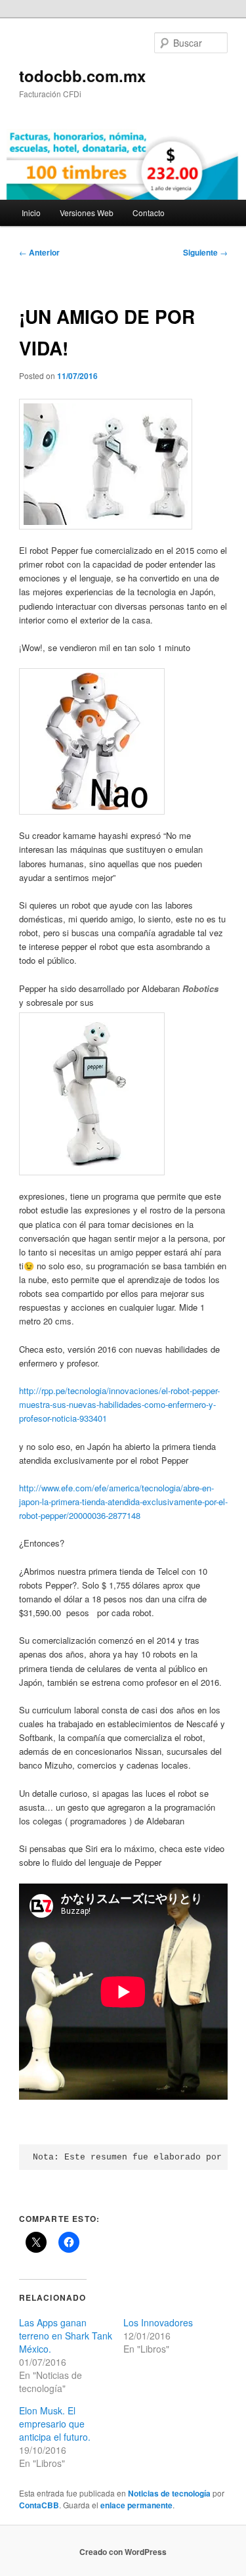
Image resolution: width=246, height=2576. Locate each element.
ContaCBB (39, 2505)
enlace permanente (136, 2505)
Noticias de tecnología (169, 2493)
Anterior (39, 252)
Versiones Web (87, 213)
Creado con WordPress (123, 2552)
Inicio (31, 213)
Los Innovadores (158, 2322)
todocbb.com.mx (82, 76)
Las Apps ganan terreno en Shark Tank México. (66, 2336)
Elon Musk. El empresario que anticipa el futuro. (55, 2424)
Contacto (149, 213)
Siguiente (205, 252)
